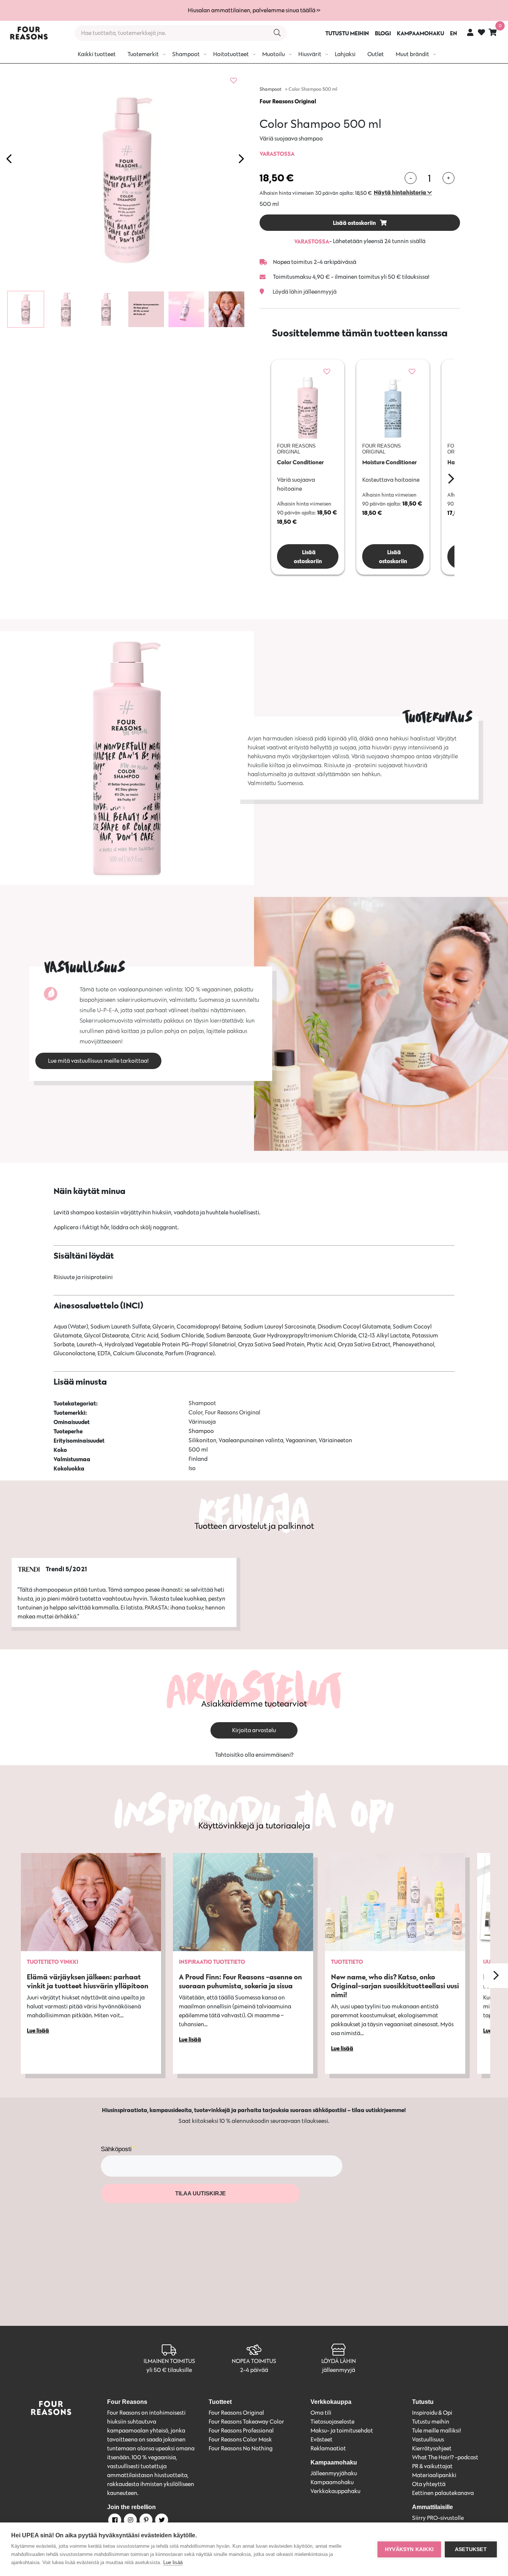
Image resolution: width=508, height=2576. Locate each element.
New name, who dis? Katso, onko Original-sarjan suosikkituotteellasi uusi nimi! (395, 1986)
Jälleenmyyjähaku (334, 2473)
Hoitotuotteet (231, 54)
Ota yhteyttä (429, 2484)
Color (196, 1412)
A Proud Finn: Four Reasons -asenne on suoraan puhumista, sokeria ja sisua (240, 1981)
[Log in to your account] (470, 32)
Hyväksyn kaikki (409, 2549)
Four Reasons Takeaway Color (246, 2422)
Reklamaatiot (328, 2448)
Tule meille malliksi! (437, 2430)
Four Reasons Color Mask (240, 2439)
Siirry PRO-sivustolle (438, 2518)
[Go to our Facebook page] (114, 2521)
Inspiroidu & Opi (432, 2413)
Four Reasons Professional (241, 2430)
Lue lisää (173, 2562)
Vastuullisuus (428, 2439)
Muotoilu (274, 54)
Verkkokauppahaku (335, 2491)
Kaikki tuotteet (97, 54)
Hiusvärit (310, 54)
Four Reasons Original (288, 101)
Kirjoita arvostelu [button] (254, 1730)
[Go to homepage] (29, 33)
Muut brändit (412, 54)
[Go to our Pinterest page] (145, 2521)
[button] (403, 192)
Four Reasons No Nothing (241, 2448)
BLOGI (383, 33)
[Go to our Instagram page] (130, 2521)
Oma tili (321, 2413)
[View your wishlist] (481, 33)
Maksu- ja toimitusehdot (342, 2430)
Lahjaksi (345, 54)
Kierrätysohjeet (432, 2448)
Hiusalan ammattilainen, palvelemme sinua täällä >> (254, 10)
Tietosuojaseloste (332, 2422)
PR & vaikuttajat (432, 2466)
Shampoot (186, 54)
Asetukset (471, 2549)
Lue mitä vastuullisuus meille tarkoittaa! (98, 1061)
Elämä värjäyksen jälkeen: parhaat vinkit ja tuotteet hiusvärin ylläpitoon (88, 1981)
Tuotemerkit (143, 54)
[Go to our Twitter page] (161, 2521)
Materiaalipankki (434, 2475)
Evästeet (321, 2439)
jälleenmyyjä (339, 2370)
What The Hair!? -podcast (445, 2457)
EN (454, 33)
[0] (493, 32)
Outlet (376, 54)
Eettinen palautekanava (443, 2493)
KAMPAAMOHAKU (420, 33)
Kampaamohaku (332, 2482)
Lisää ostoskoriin (355, 223)
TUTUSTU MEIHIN (347, 33)
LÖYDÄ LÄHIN (339, 2361)
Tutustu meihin (431, 2422)
